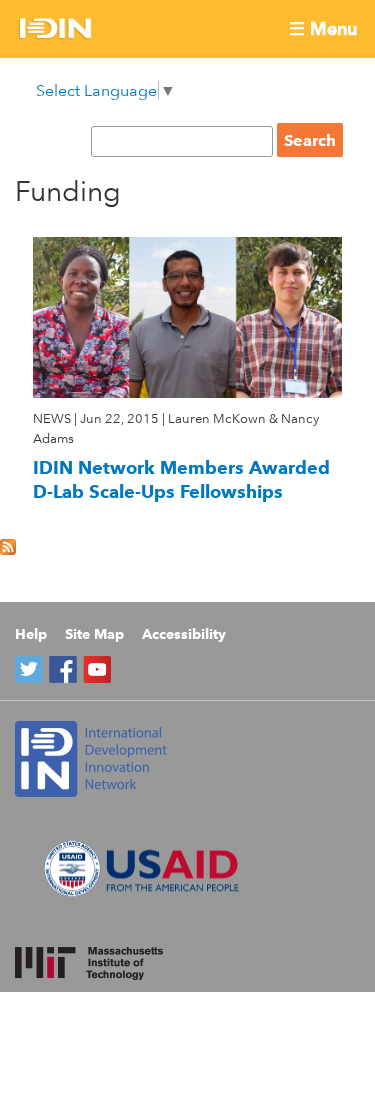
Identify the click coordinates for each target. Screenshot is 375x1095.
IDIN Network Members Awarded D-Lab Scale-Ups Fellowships (181, 479)
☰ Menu (323, 28)
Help (31, 634)
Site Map (94, 634)
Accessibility (184, 634)
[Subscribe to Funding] (8, 549)
